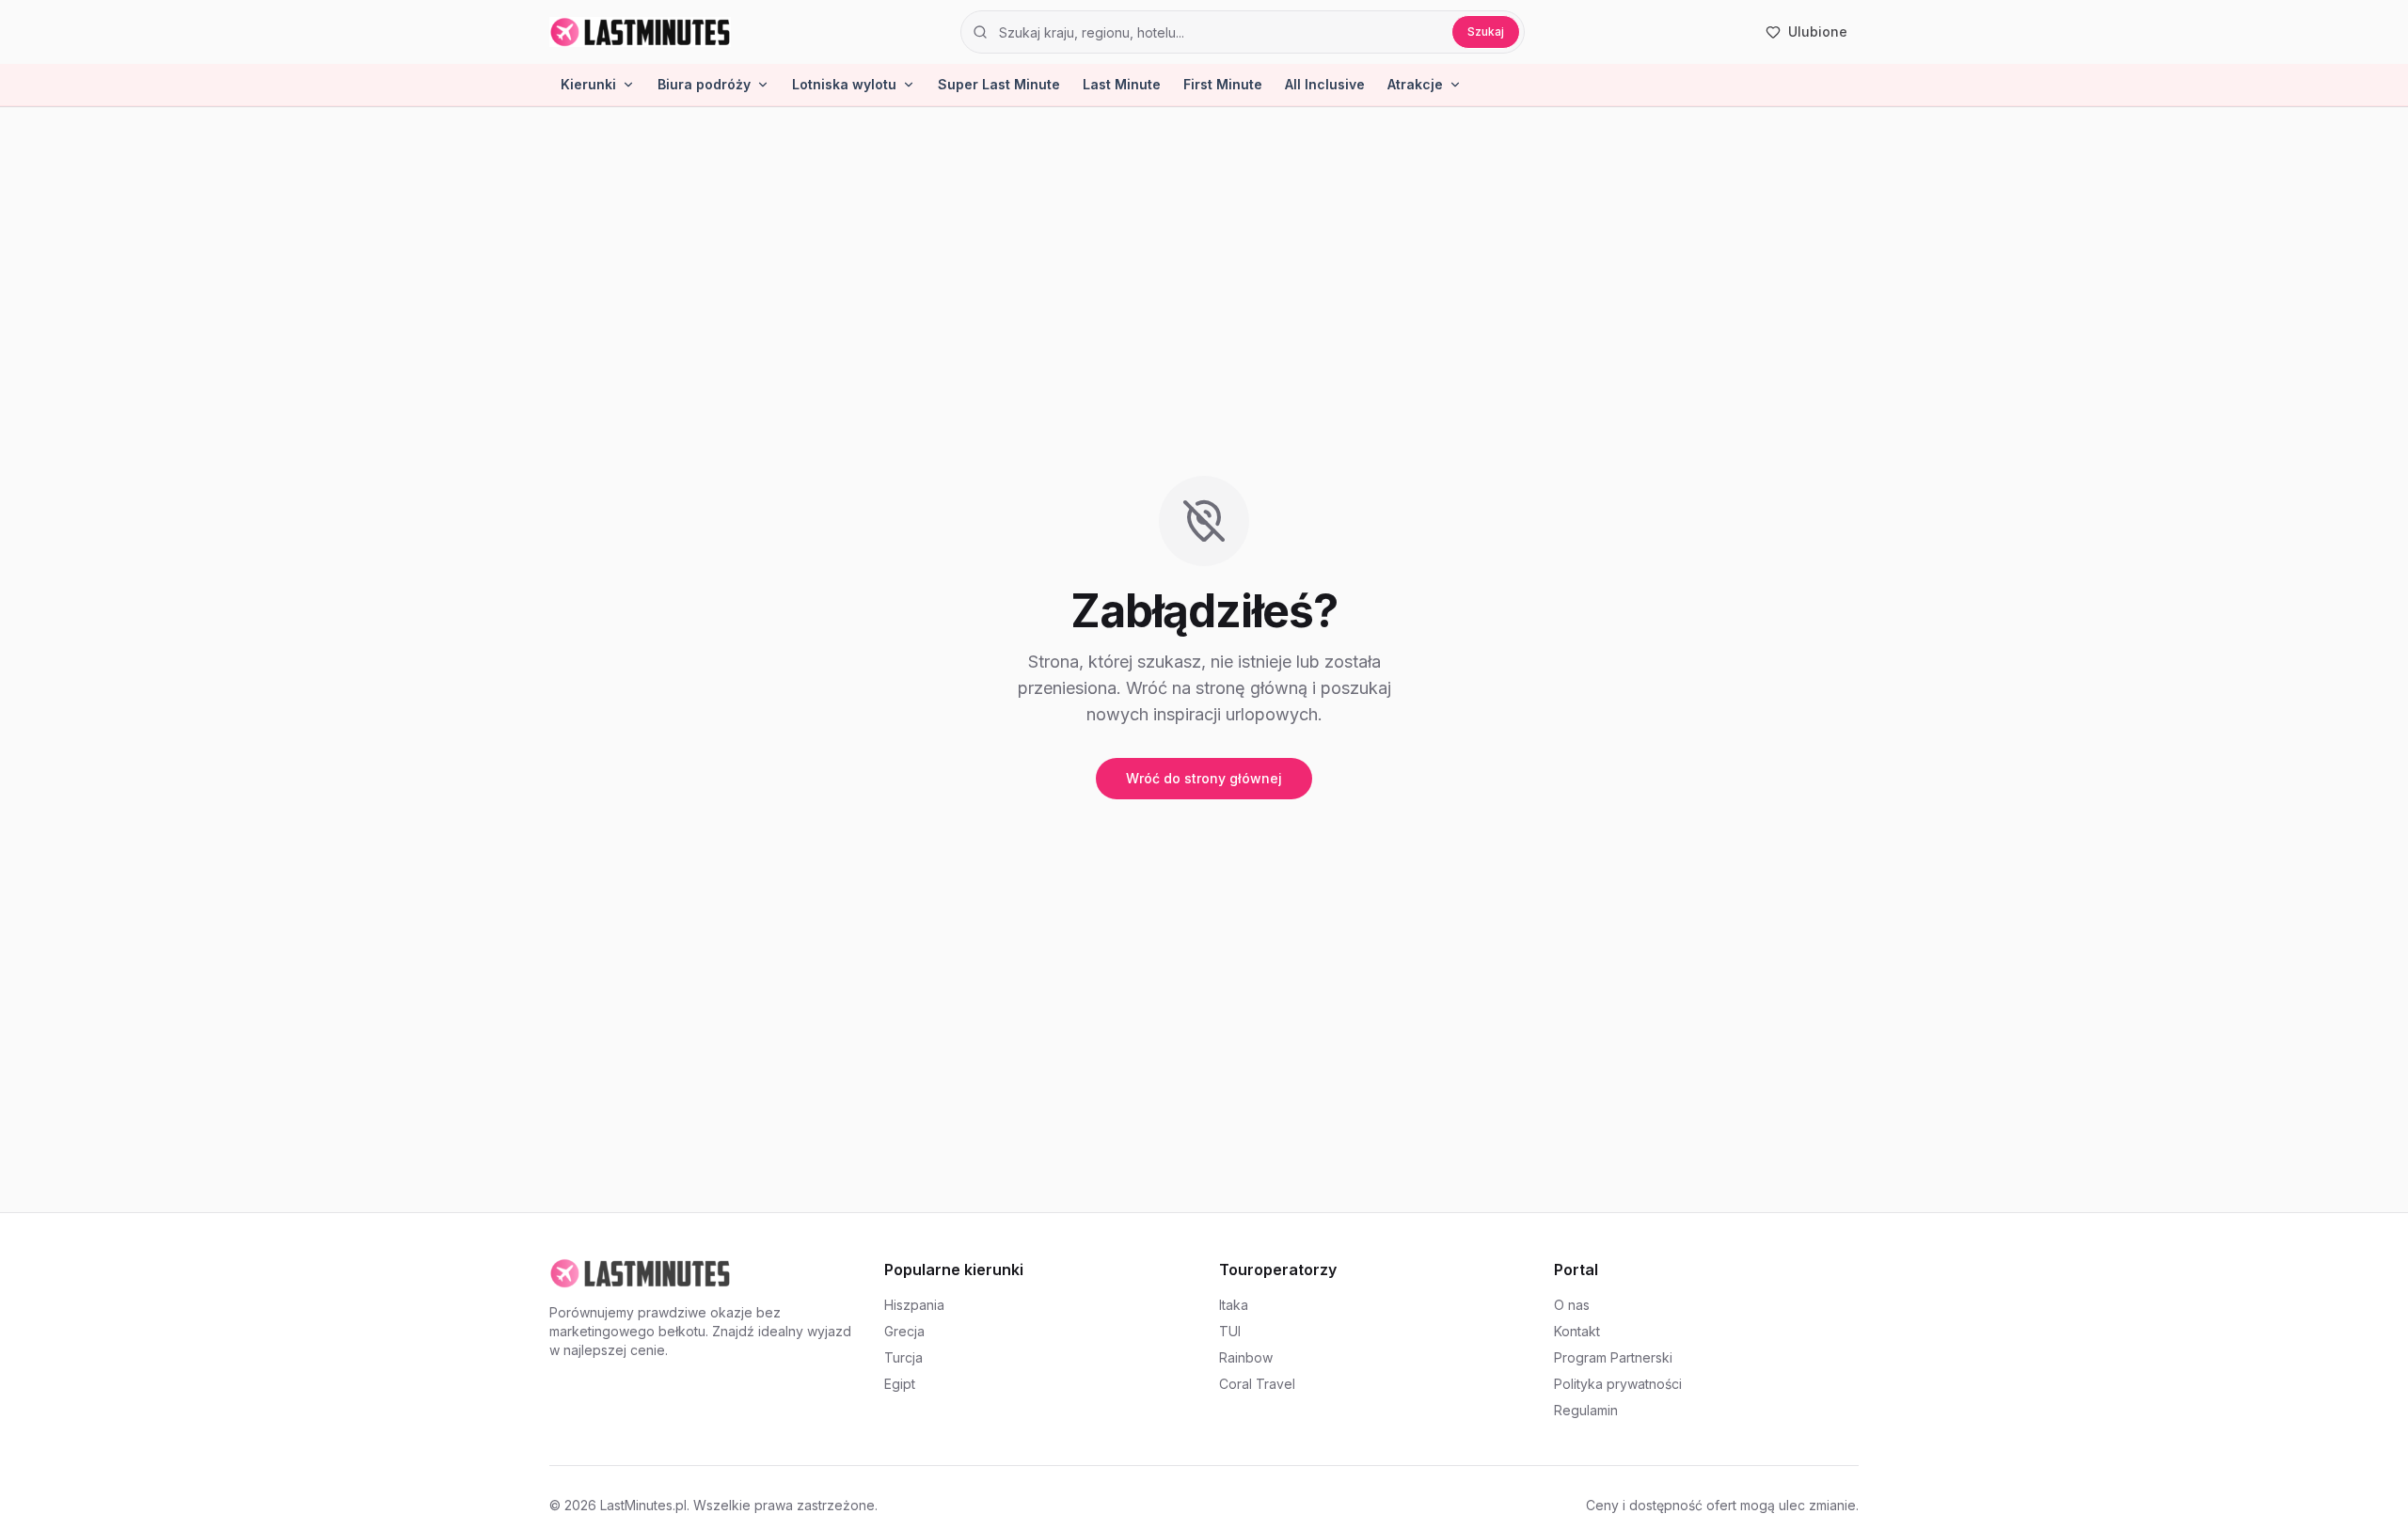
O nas (1572, 1305)
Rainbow (1246, 1357)
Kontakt (1577, 1331)
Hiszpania (914, 1305)
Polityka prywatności (1618, 1384)
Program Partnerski (1613, 1357)
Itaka (1234, 1305)
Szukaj (1486, 32)
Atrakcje (1415, 84)
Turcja (903, 1357)
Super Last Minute (999, 84)
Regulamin (1586, 1410)
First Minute (1223, 84)
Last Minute (1122, 84)
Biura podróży (704, 84)
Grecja (904, 1331)
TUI (1230, 1331)
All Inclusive (1325, 84)
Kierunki (588, 84)
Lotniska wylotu (844, 84)
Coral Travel (1257, 1384)
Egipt (900, 1384)
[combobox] (1220, 32)
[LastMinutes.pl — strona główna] (640, 32)
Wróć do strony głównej (1204, 778)
